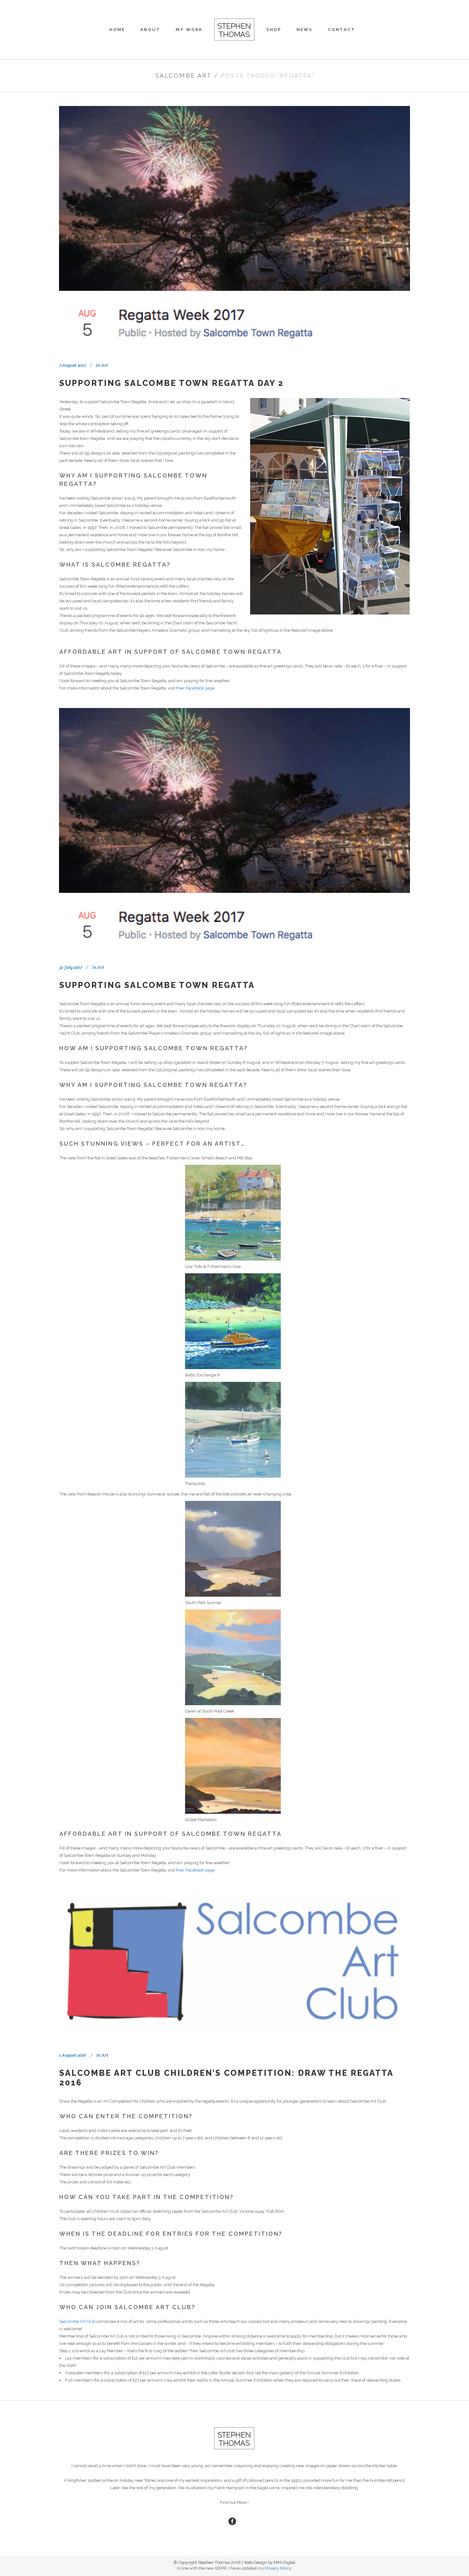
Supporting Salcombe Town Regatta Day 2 (172, 383)
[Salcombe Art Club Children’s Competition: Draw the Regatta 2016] (234, 1964)
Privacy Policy (278, 2568)
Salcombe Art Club (77, 2321)
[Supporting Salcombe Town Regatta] (234, 829)
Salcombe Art (183, 75)
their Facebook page (195, 688)
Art (104, 365)
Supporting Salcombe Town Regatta (157, 985)
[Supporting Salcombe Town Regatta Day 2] (234, 226)
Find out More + (234, 2502)
